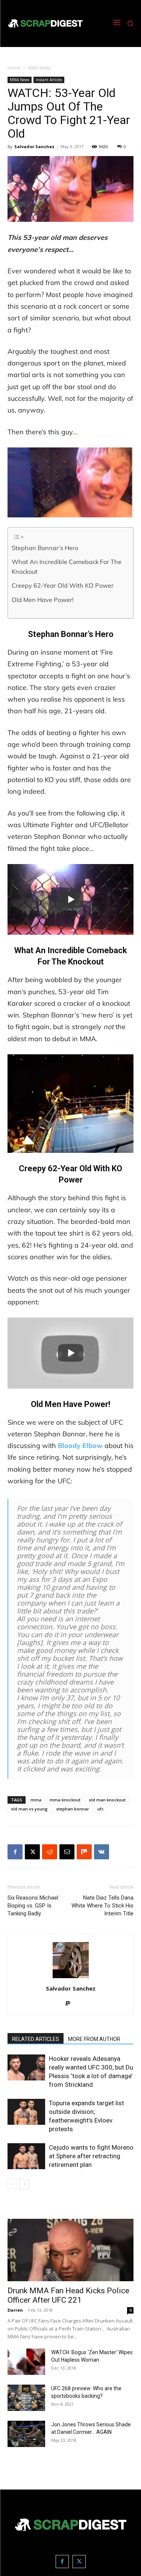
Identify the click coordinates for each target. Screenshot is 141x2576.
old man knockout (107, 1800)
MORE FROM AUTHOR (94, 2039)
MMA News (39, 68)
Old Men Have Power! (43, 600)
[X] (32, 1852)
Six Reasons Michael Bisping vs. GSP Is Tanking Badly (33, 1906)
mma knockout (65, 1800)
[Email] (67, 1852)
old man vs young (29, 1809)
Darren (15, 2310)
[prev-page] (12, 2184)
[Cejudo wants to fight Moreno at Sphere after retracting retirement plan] (26, 2156)
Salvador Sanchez (34, 146)
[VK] (102, 1852)
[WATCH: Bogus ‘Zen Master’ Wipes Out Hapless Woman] (26, 2362)
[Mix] (84, 1852)
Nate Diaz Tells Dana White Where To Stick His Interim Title (102, 1906)
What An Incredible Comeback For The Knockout (67, 567)
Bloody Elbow (80, 1446)
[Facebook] (15, 1852)
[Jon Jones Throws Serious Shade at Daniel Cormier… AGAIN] (26, 2434)
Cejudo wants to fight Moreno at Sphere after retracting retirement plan (91, 2156)
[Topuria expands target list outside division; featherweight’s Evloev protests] (26, 2112)
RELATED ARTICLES (36, 2039)
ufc (101, 1809)
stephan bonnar (73, 1809)
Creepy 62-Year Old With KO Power (63, 585)
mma (36, 1800)
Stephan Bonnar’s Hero (45, 548)
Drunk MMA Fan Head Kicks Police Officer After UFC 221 (68, 2295)
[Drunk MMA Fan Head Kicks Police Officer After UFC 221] (70, 2250)
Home (14, 68)
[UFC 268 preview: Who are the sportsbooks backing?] (26, 2398)
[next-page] (24, 2184)
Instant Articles (49, 80)
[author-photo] (71, 1978)
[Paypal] (70, 2004)
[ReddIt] (50, 1852)
